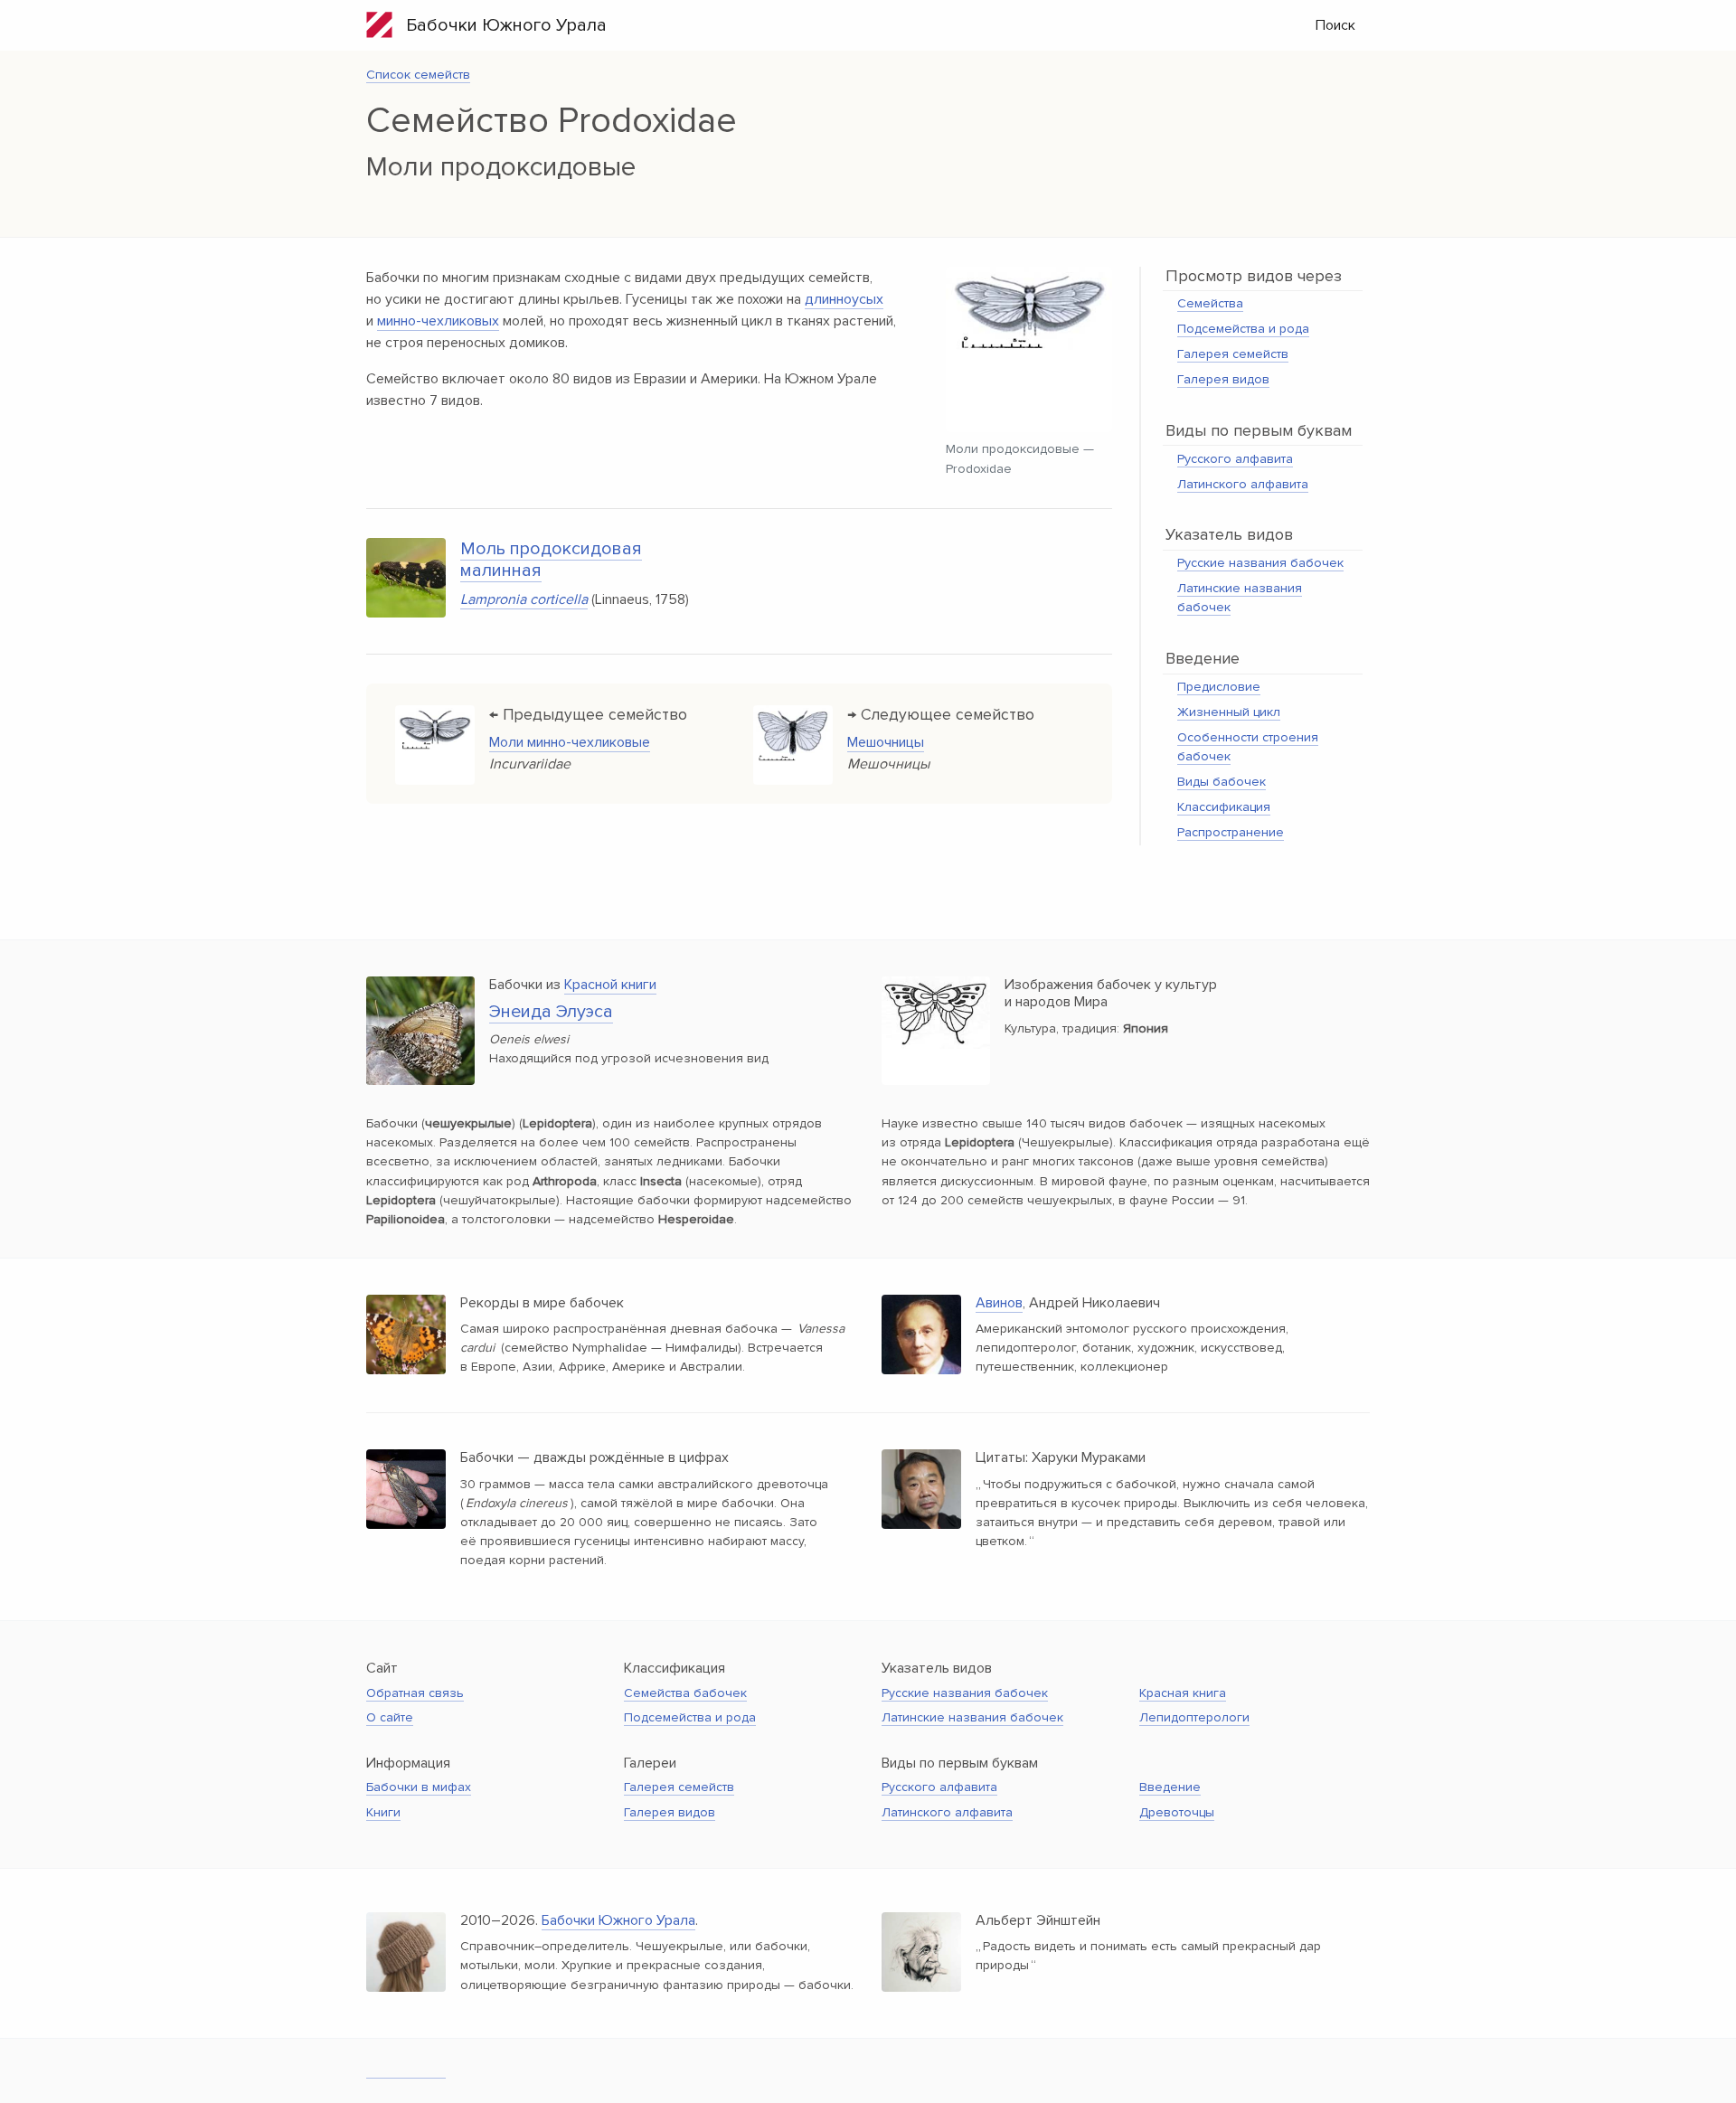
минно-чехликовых (438, 321)
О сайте (390, 1717)
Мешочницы (886, 742)
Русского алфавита (1235, 459)
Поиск (1335, 25)
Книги (383, 1812)
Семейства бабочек (685, 1693)
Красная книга (1183, 1693)
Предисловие (1219, 687)
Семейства (1210, 303)
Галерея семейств (1233, 354)
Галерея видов (1223, 379)
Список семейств (418, 75)
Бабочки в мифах (419, 1787)
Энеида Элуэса (551, 1012)
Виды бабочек (1222, 782)
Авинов (999, 1303)
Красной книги (610, 985)
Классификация (1224, 807)
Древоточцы (1177, 1812)
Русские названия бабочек (1260, 563)
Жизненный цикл (1229, 712)
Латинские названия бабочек (972, 1717)
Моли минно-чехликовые (570, 742)
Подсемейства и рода (1243, 329)
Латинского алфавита (1243, 484)
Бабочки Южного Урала (500, 25)
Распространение (1231, 832)
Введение (1170, 1787)
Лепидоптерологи (1194, 1717)
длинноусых (844, 299)
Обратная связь (415, 1693)
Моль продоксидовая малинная (551, 560)
